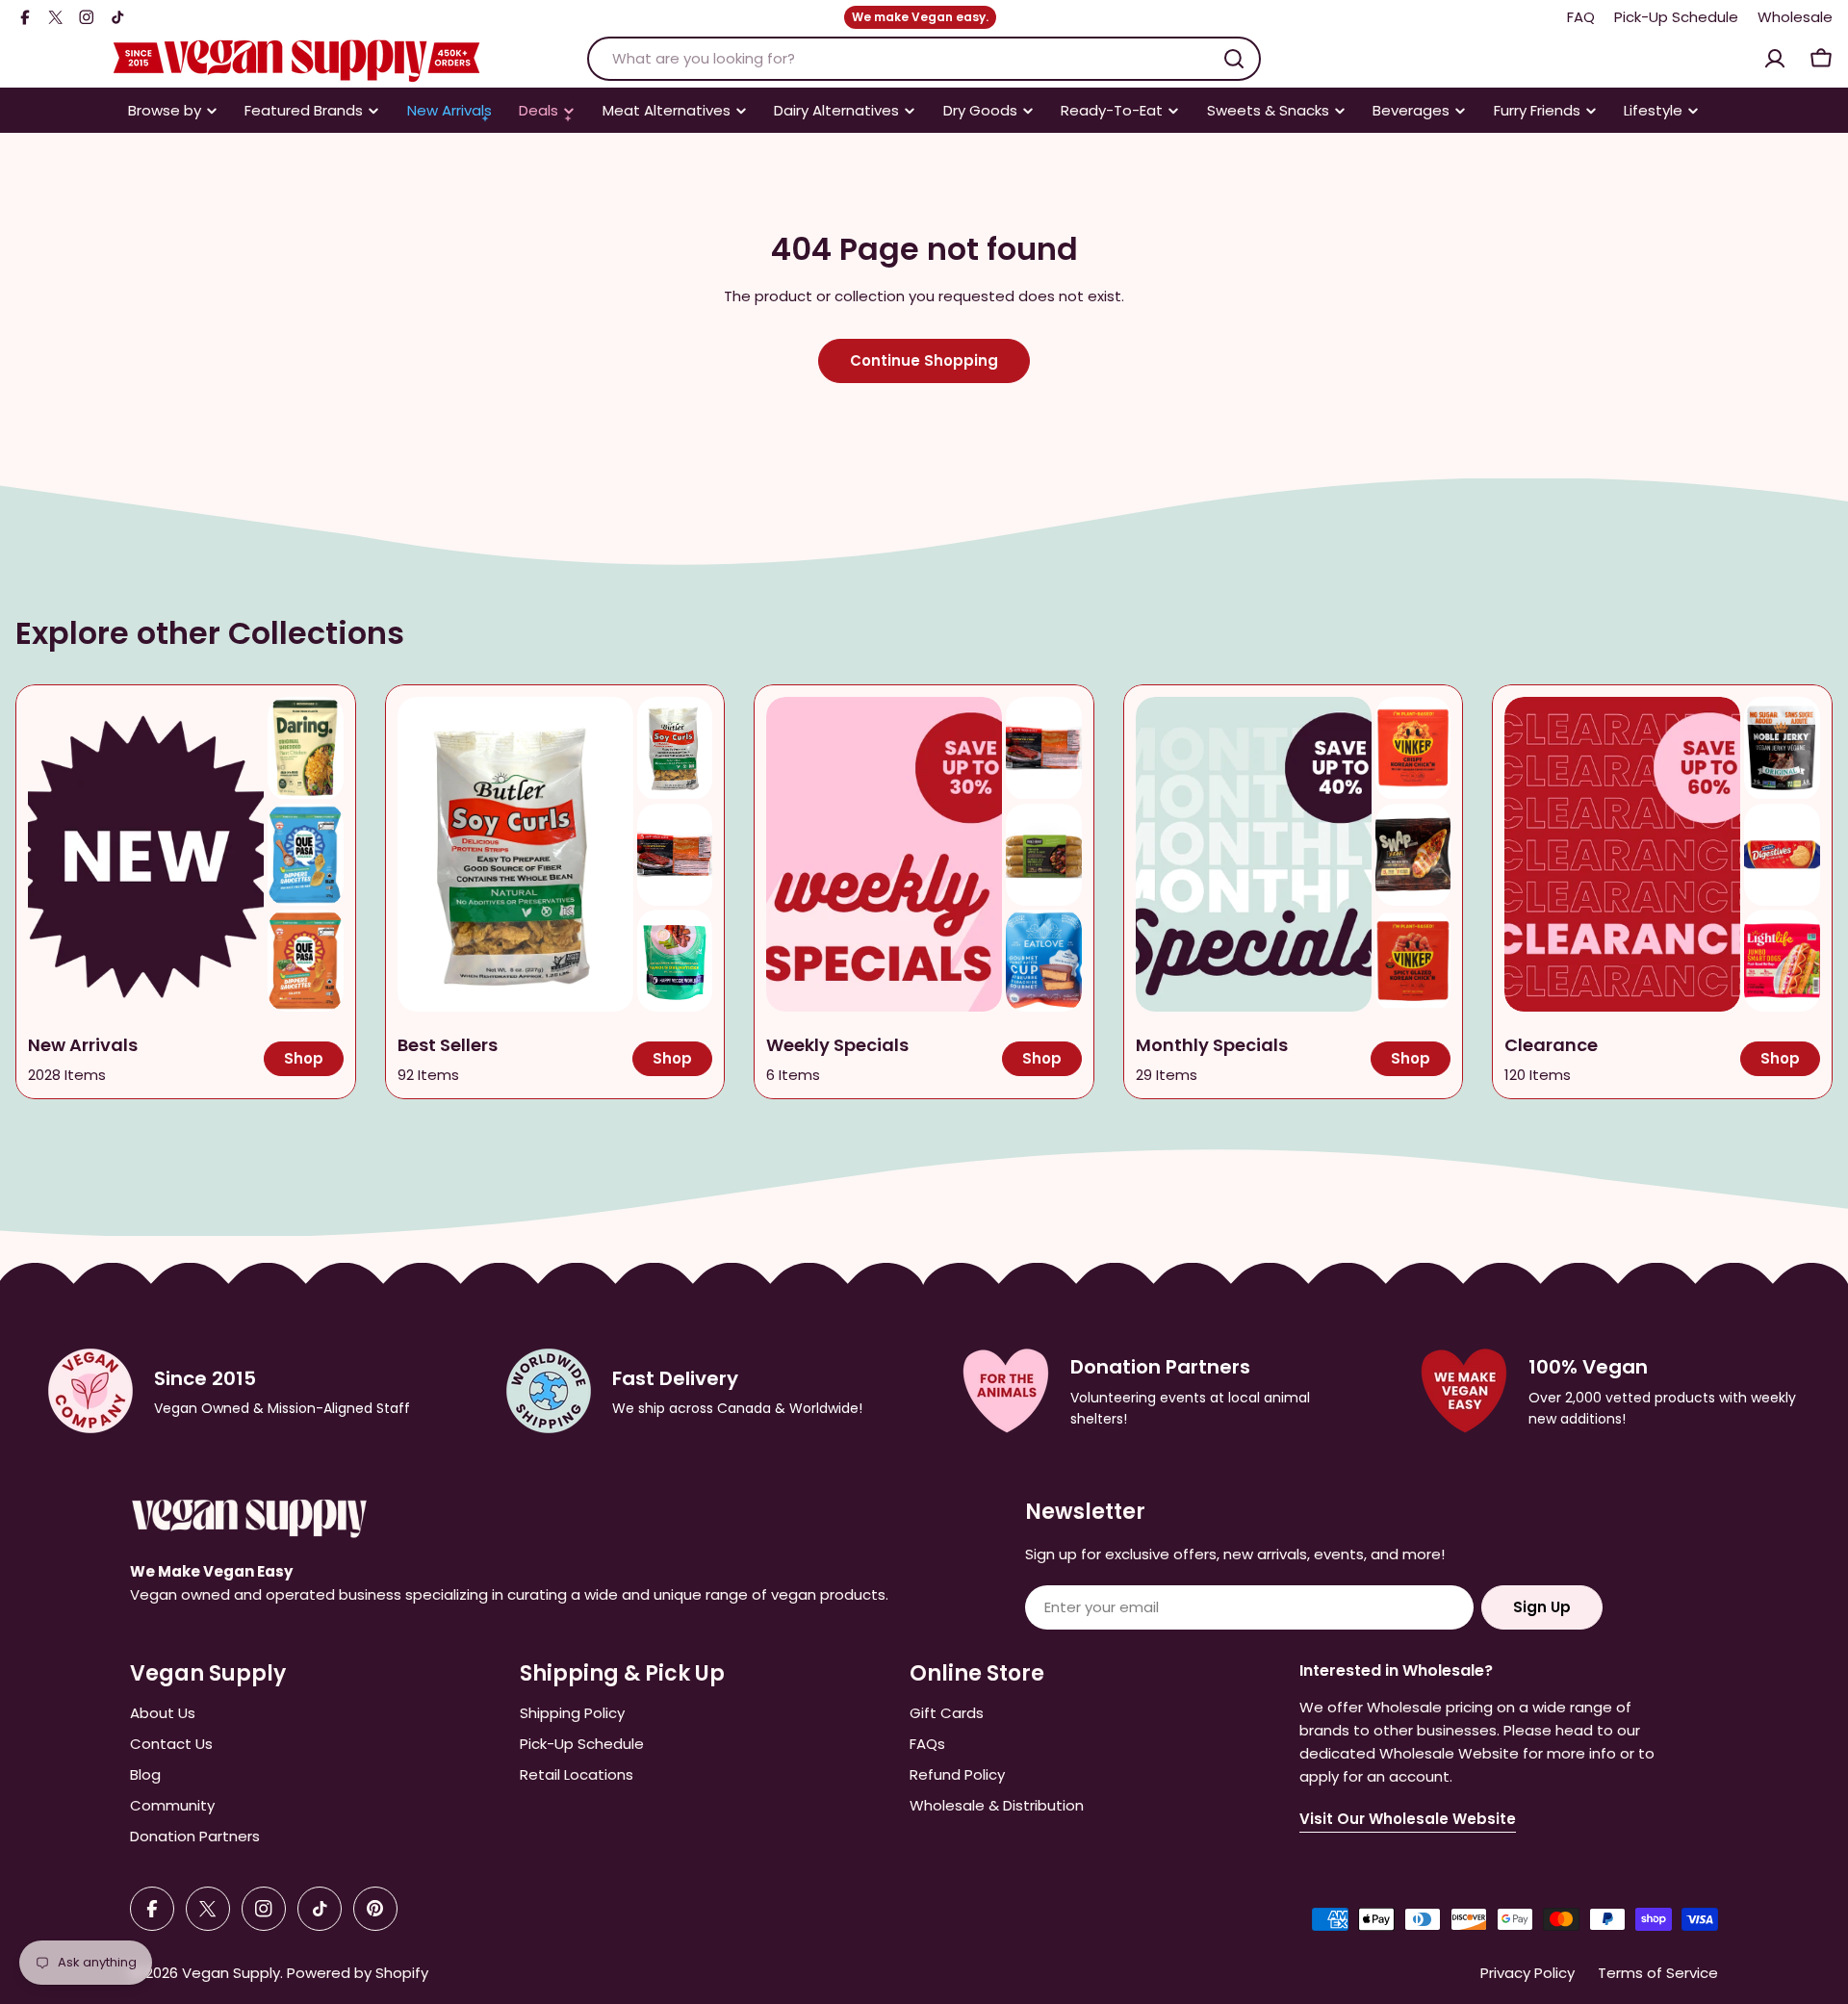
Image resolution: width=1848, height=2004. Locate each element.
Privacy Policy (1527, 1973)
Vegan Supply (231, 1973)
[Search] (1234, 59)
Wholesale (1795, 17)
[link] (306, 748)
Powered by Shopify (358, 1973)
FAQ (1581, 17)
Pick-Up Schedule (1676, 17)
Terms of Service (1658, 1973)
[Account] (1775, 59)
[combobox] (924, 59)
